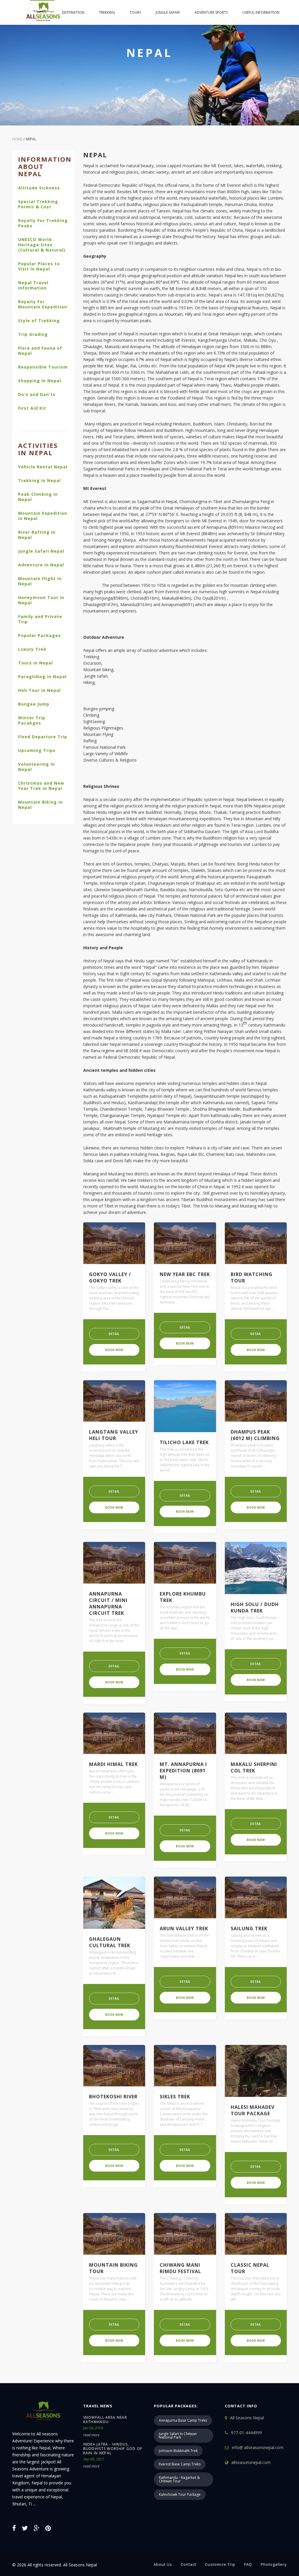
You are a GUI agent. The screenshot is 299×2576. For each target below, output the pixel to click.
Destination (73, 12)
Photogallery (274, 2564)
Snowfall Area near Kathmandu (105, 2420)
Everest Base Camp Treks (180, 2464)
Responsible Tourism (43, 367)
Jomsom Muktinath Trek (178, 2451)
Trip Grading (33, 334)
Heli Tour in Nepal (39, 690)
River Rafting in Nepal (37, 535)
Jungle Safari (168, 12)
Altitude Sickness (39, 188)
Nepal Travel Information (33, 285)
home (42, 12)
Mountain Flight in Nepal (40, 581)
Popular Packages (39, 636)
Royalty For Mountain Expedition (43, 304)
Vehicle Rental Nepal (43, 467)
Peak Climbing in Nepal (38, 497)
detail (114, 1334)
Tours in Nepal (35, 663)
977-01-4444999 (246, 2433)
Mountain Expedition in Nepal (43, 516)
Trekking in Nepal (39, 481)
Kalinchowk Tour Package (180, 2494)
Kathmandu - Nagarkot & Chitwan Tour (179, 2479)
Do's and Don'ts (37, 395)
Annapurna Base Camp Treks (183, 2420)
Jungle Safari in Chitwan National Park (178, 2435)
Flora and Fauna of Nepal (40, 351)
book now (114, 1350)
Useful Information (261, 12)
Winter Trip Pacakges (32, 720)
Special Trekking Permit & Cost (38, 204)
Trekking (107, 12)
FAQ (248, 2564)
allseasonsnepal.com (251, 2462)
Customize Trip (220, 2564)
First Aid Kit (32, 408)
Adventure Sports (211, 12)
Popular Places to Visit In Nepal (39, 266)
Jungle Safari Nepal (41, 551)
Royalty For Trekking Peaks (43, 223)
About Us (163, 2564)
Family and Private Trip (40, 619)
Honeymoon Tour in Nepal (41, 600)
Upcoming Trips (37, 751)
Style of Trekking (39, 321)
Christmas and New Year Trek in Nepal (41, 786)
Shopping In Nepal (40, 381)
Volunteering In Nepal (36, 767)
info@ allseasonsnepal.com (258, 2447)
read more (91, 2435)
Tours (135, 12)
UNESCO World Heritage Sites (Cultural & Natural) (42, 245)
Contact (188, 2564)
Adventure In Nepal (41, 565)
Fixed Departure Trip (43, 737)
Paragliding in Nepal (42, 677)
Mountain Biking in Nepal (40, 805)
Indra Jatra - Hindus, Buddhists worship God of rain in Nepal (113, 2449)
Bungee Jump (34, 704)
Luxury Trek (32, 649)
